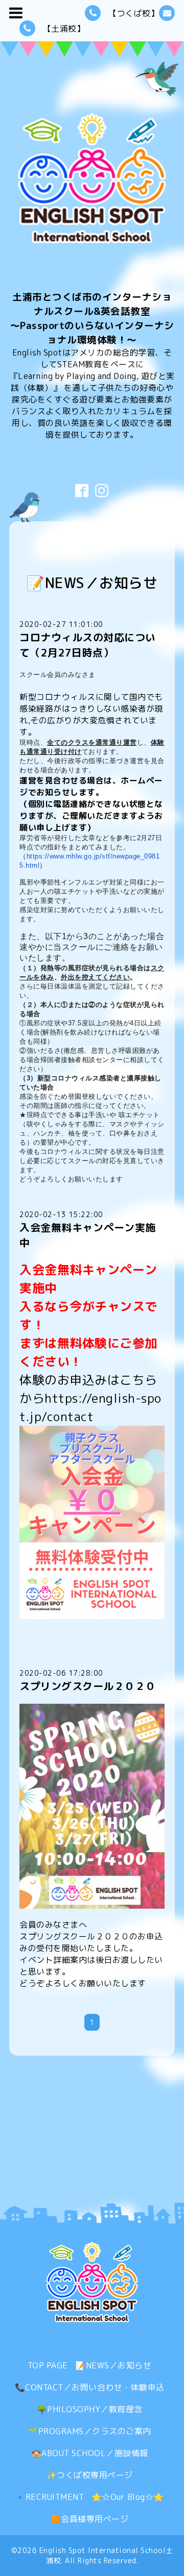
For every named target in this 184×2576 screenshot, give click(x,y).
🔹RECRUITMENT (49, 2497)
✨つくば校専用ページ (90, 2475)
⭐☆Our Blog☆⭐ (128, 2497)
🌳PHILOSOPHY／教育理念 (90, 2409)
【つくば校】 (134, 13)
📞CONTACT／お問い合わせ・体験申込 (90, 2387)
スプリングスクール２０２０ (88, 1686)
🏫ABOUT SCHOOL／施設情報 (90, 2453)
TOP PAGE (48, 2365)
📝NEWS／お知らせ (113, 2365)
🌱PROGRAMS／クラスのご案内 (89, 2431)
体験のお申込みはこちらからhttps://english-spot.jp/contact (90, 1398)
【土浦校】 (64, 29)
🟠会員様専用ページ (90, 2519)
